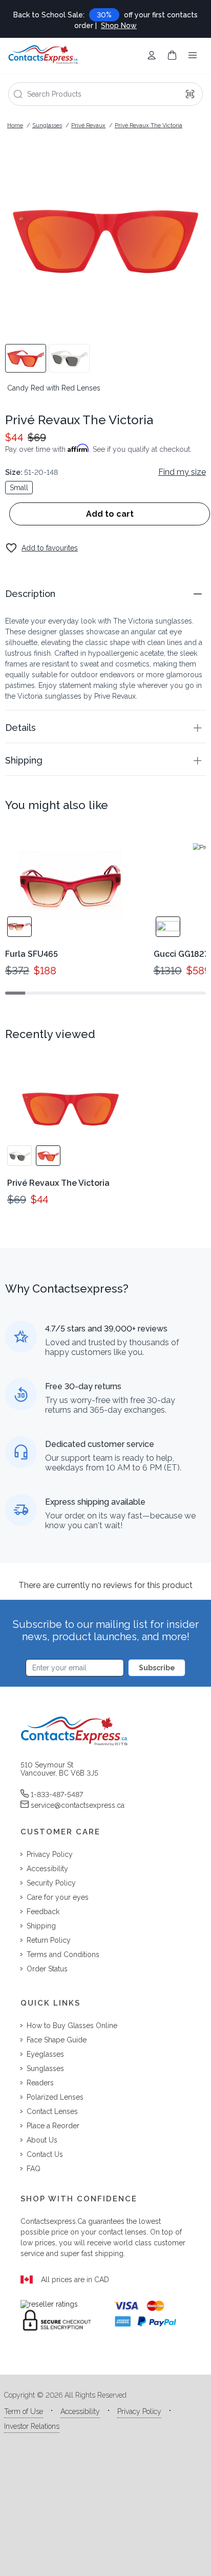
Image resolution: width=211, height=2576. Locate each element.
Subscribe (157, 1668)
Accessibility (80, 2411)
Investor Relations (32, 2426)
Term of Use (24, 2411)
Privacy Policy (139, 2411)
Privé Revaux (88, 125)
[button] (105, 594)
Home (15, 125)
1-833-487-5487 (57, 1795)
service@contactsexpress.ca (78, 1805)
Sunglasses (47, 125)
